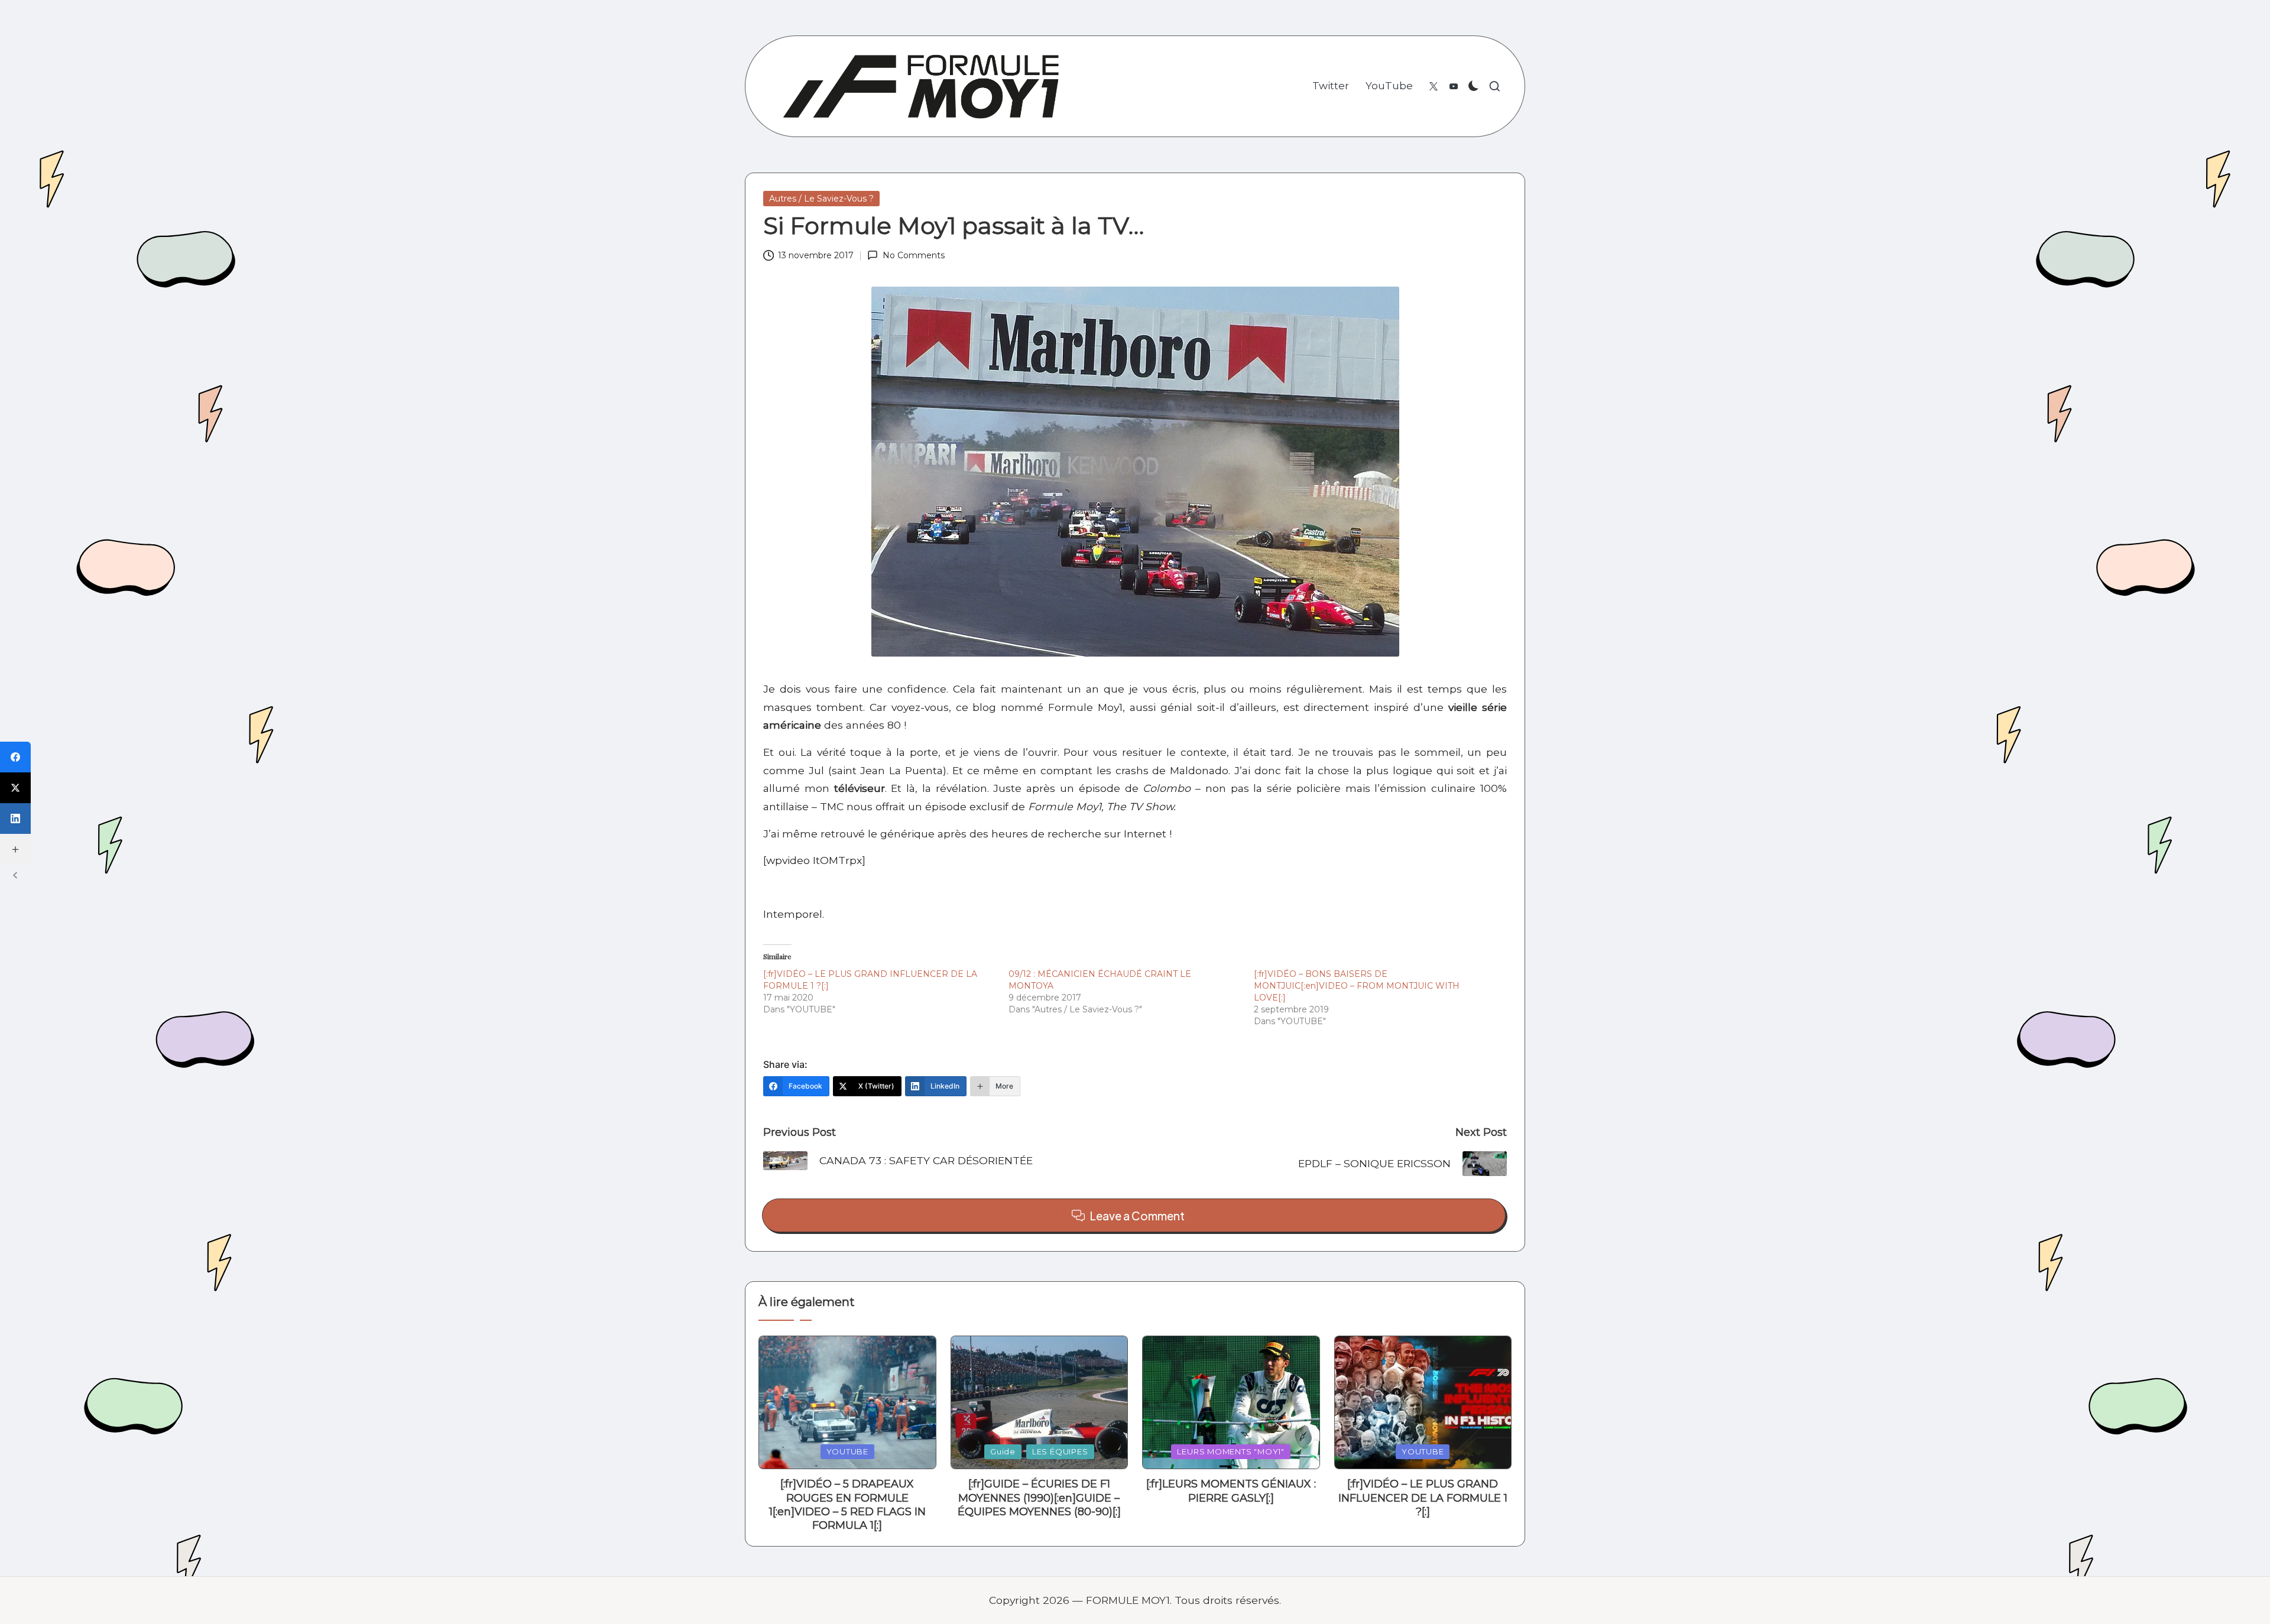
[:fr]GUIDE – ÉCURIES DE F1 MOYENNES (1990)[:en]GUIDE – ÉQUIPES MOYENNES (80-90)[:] (1039, 1498)
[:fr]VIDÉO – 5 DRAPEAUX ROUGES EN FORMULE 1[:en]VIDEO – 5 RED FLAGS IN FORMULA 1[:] (847, 1505)
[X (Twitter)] (15, 788)
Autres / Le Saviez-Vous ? (821, 199)
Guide (1003, 1451)
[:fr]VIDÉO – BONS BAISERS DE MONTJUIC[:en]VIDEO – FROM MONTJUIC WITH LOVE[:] (1357, 986)
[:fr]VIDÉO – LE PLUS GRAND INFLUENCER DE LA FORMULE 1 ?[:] (1423, 1498)
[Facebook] (15, 757)
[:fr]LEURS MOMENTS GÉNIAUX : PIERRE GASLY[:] (1231, 1491)
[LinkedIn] (15, 819)
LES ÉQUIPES (1060, 1451)
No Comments (913, 255)
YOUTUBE (847, 1451)
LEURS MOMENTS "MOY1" (1231, 1451)
